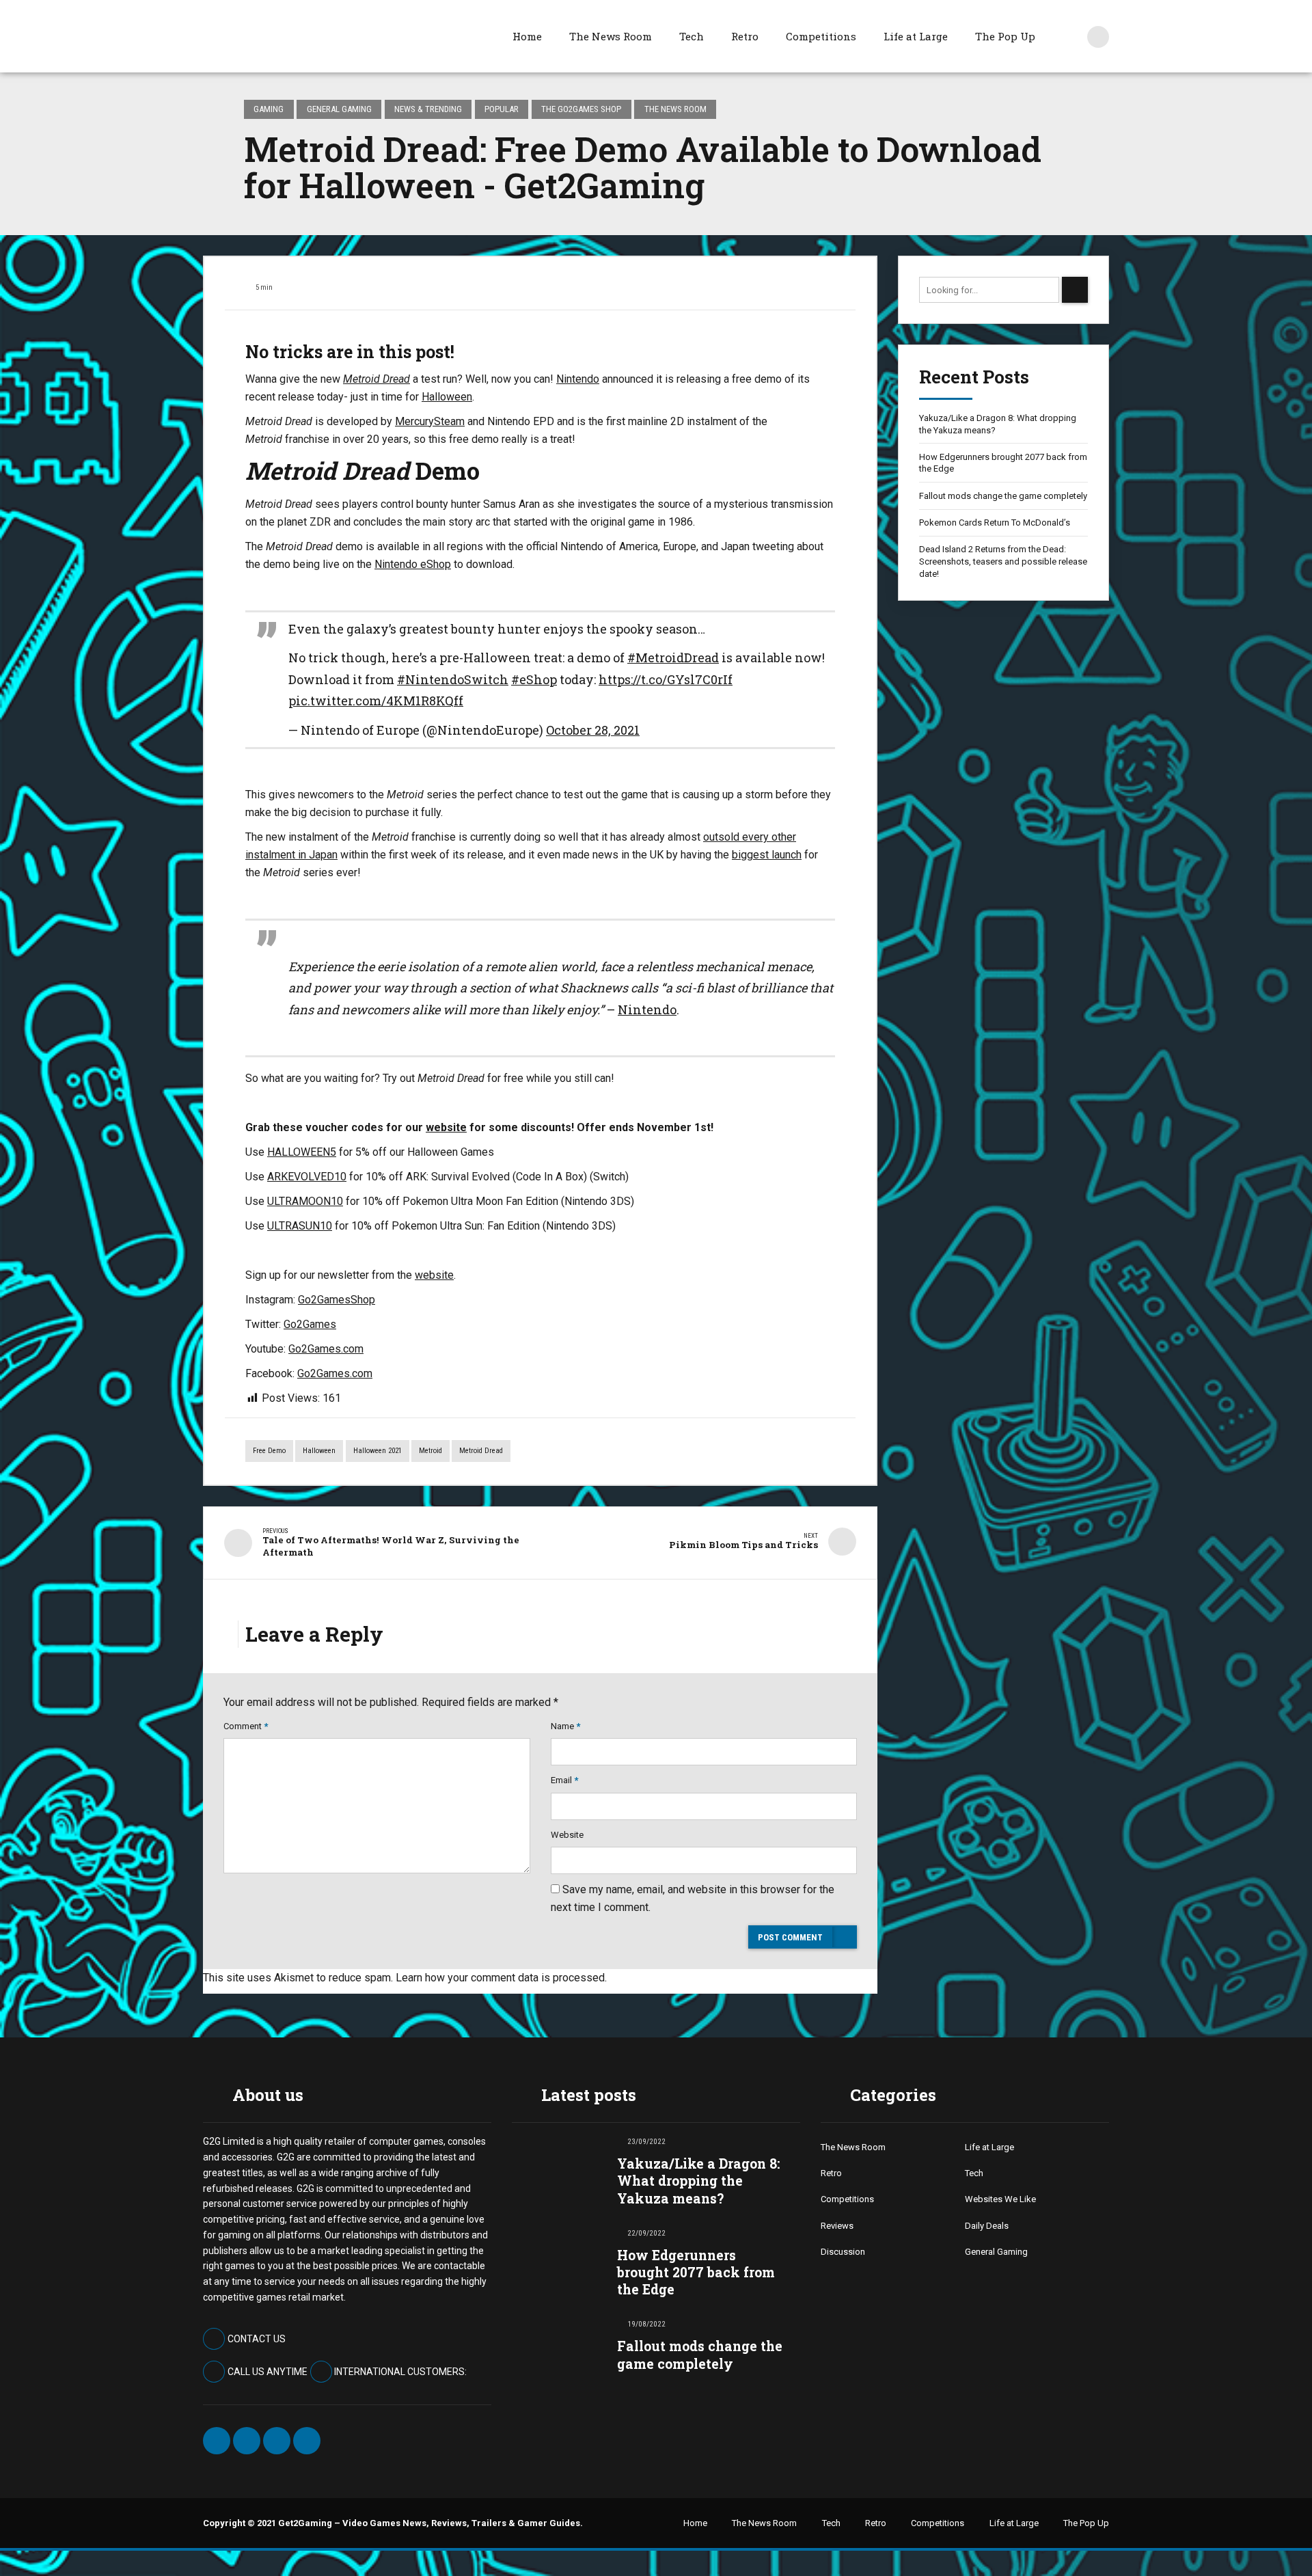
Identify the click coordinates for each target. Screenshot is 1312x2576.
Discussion (843, 2252)
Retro (745, 36)
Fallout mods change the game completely (1003, 496)
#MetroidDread (673, 657)
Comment (246, 1726)
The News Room (611, 36)
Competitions (821, 36)
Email (564, 1780)
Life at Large (916, 36)
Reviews (837, 2226)
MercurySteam (430, 421)
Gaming (269, 109)
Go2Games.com (326, 1349)
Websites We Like (1000, 2199)
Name (565, 1726)
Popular (502, 109)
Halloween (447, 397)
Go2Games (310, 1324)
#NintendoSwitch (453, 679)
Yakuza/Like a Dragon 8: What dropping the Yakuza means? (998, 424)
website (446, 1127)
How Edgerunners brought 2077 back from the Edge (1003, 463)
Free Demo (269, 1451)
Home (527, 36)
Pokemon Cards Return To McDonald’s (995, 523)
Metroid (430, 1451)
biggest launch (767, 855)
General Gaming (339, 109)
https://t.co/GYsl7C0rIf (666, 679)
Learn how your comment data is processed (500, 1978)
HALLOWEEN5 (302, 1152)
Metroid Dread (481, 1451)
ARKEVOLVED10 (307, 1177)
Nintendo (578, 379)
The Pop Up (1005, 36)
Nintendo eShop (413, 564)
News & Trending (428, 109)
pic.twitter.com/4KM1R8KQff (376, 701)
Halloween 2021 (378, 1451)
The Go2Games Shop (581, 109)
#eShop (534, 679)
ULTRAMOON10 (305, 1201)
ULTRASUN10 (300, 1226)
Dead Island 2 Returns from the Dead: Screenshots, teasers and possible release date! (1003, 561)
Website (567, 1835)
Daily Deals (987, 2226)
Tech (692, 36)
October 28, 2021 (593, 730)
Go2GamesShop (337, 1300)
